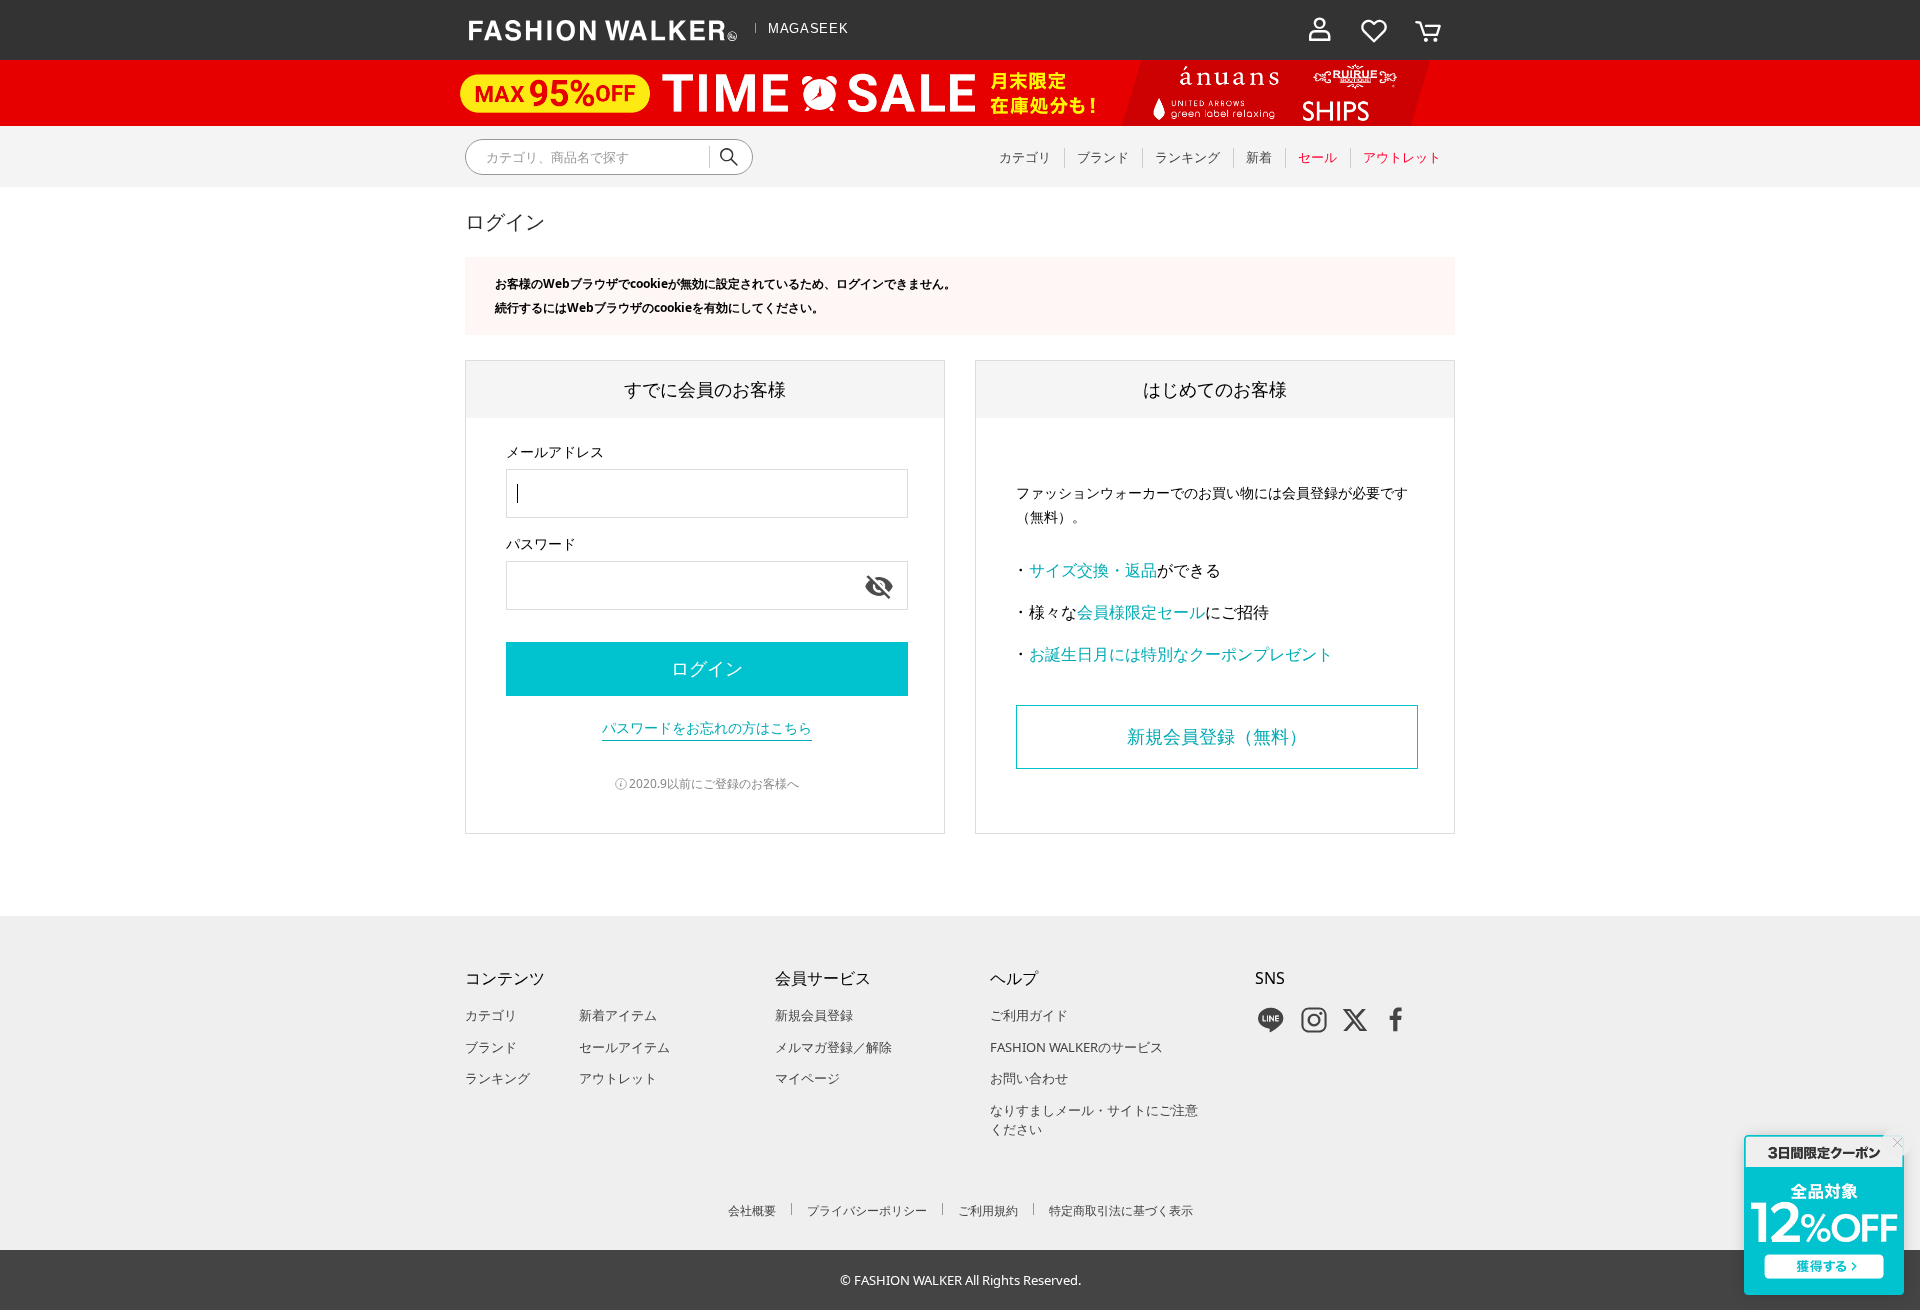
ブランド (491, 1047)
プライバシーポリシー (867, 1210)
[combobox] (707, 493)
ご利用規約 (988, 1210)
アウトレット (618, 1078)
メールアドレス (555, 451)
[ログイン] (1320, 30)
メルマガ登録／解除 (833, 1047)
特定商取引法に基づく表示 (1121, 1210)
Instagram (1314, 1020)
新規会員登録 (814, 1015)
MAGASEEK (808, 28)
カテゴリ (491, 1015)
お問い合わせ (1029, 1078)
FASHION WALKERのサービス (1076, 1047)
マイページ (807, 1078)
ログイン (707, 668)
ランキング (497, 1078)
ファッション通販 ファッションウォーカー (603, 30)
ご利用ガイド (1029, 1015)
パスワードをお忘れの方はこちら (707, 727)
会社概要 (752, 1210)
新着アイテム (618, 1015)
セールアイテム (624, 1047)
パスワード (541, 543)
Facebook (1396, 1020)
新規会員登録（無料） (1217, 736)
